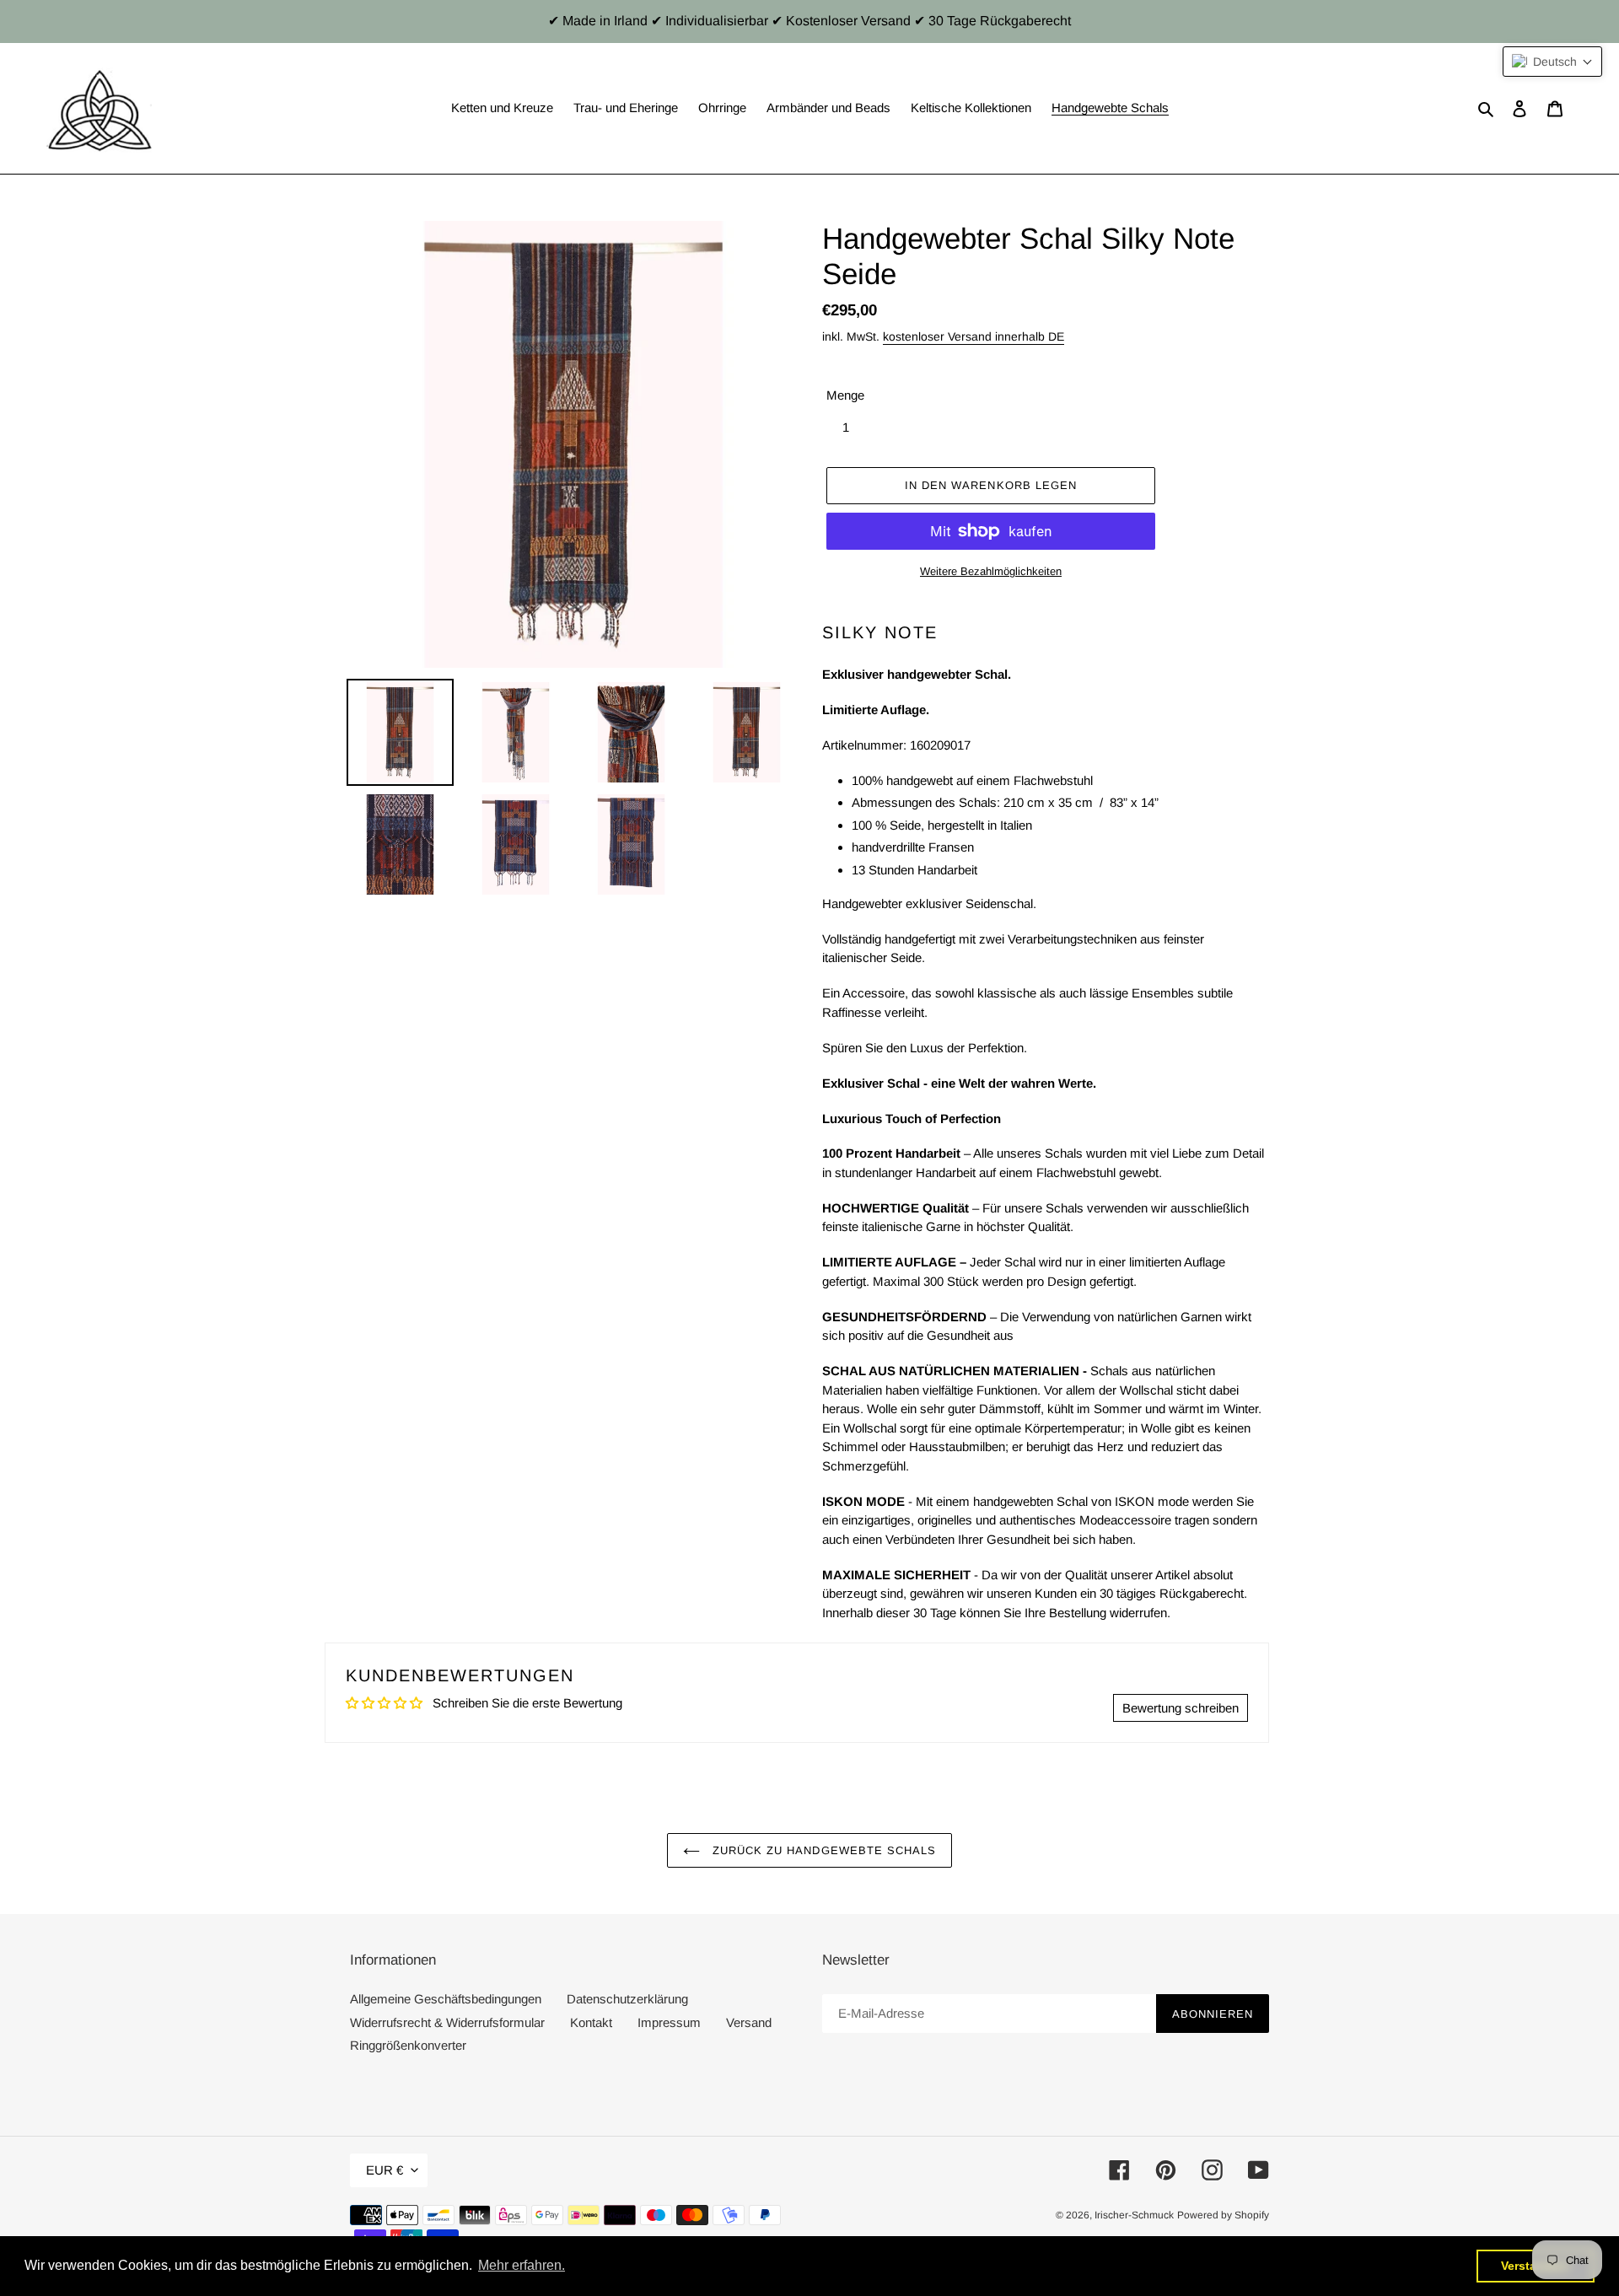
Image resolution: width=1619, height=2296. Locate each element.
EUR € (385, 2170)
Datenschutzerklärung (627, 1999)
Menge (845, 395)
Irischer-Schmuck (1134, 2215)
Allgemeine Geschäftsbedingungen (446, 1999)
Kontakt (591, 2022)
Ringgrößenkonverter (408, 2045)
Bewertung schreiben (1181, 1708)
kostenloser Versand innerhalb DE (974, 336)
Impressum (669, 2022)
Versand (749, 2022)
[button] (1552, 62)
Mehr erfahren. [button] (522, 2265)
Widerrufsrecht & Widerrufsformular (447, 2022)
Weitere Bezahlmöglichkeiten (991, 571)
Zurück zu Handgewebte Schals (822, 1850)
